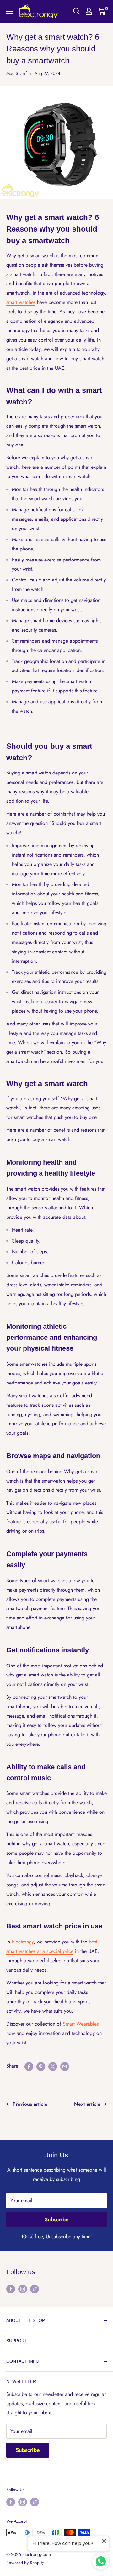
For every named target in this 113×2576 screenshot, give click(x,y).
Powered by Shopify (25, 2563)
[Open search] (77, 11)
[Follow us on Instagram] (23, 2289)
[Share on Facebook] (29, 2066)
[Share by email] (65, 2066)
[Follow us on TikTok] (35, 2289)
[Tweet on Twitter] (53, 2066)
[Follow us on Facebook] (11, 2289)
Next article (87, 2104)
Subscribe (56, 2219)
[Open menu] (9, 11)
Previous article (30, 2104)
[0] (102, 11)
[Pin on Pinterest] (41, 2066)
